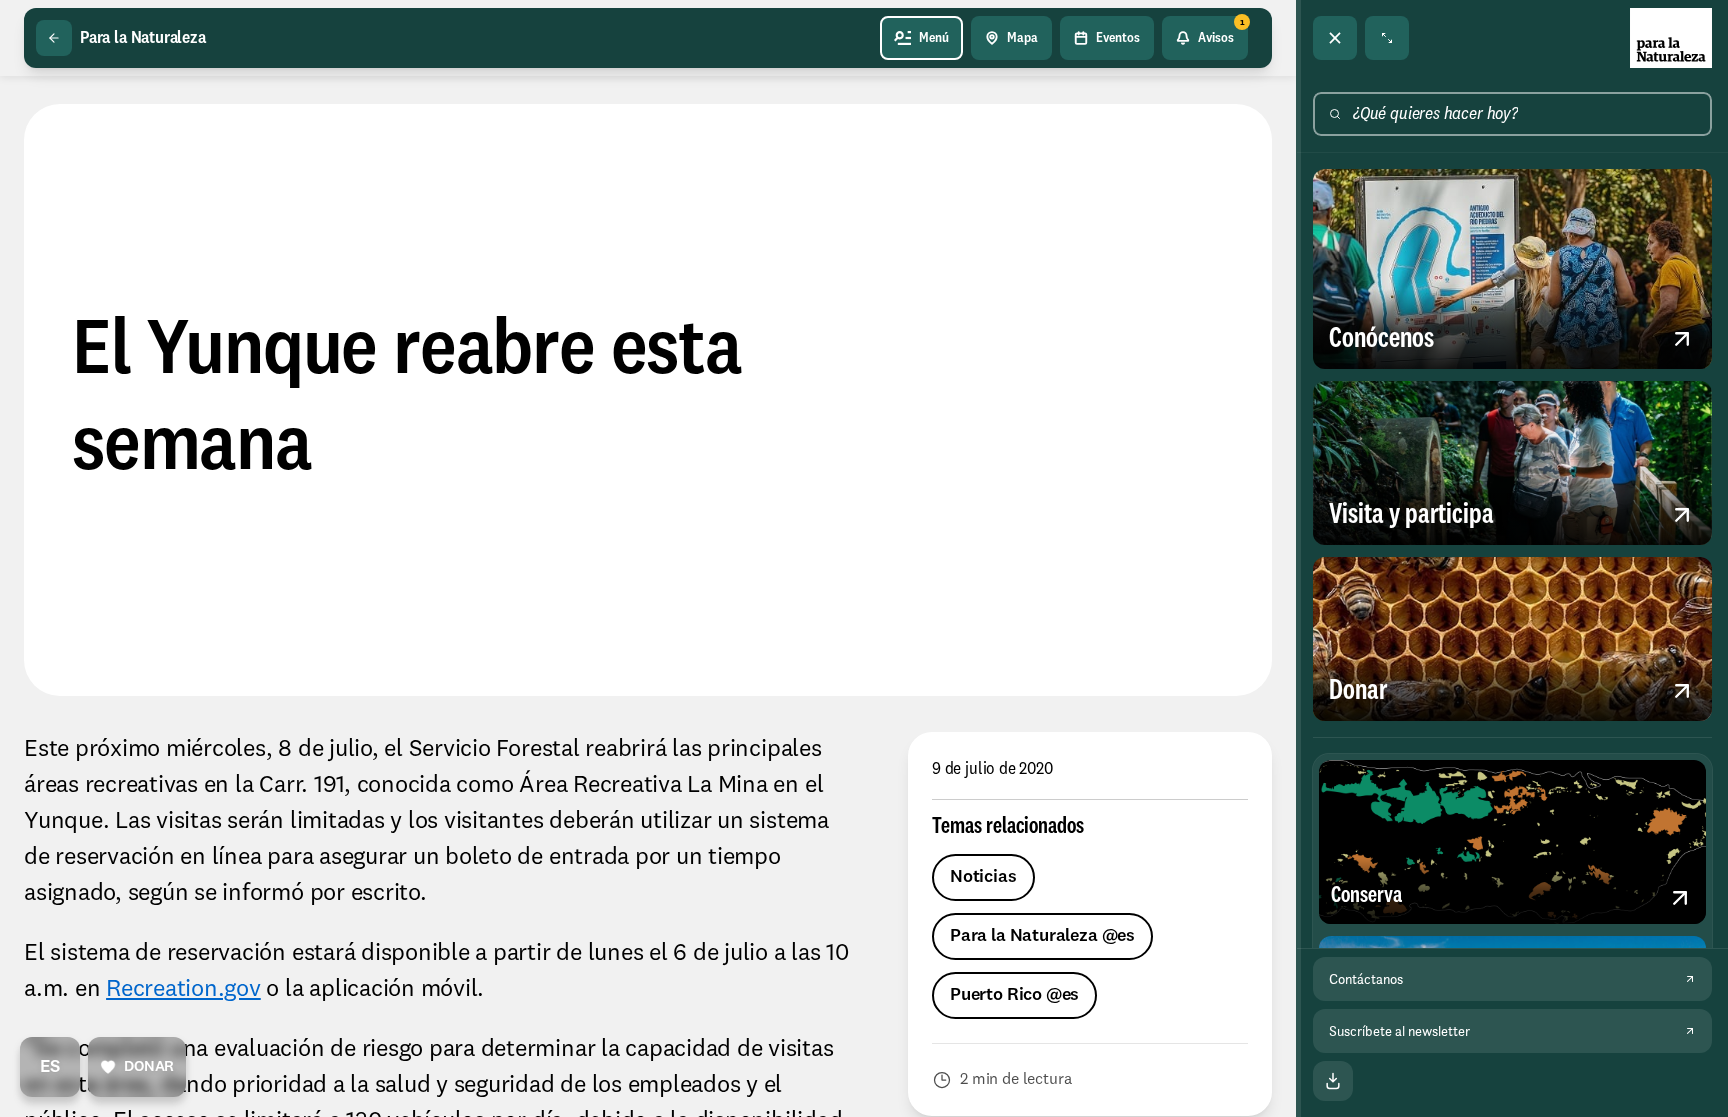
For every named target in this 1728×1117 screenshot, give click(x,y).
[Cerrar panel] (1335, 38)
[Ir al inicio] (1671, 38)
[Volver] (54, 38)
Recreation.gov (183, 990)
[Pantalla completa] (1387, 38)
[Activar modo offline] (1333, 1081)
